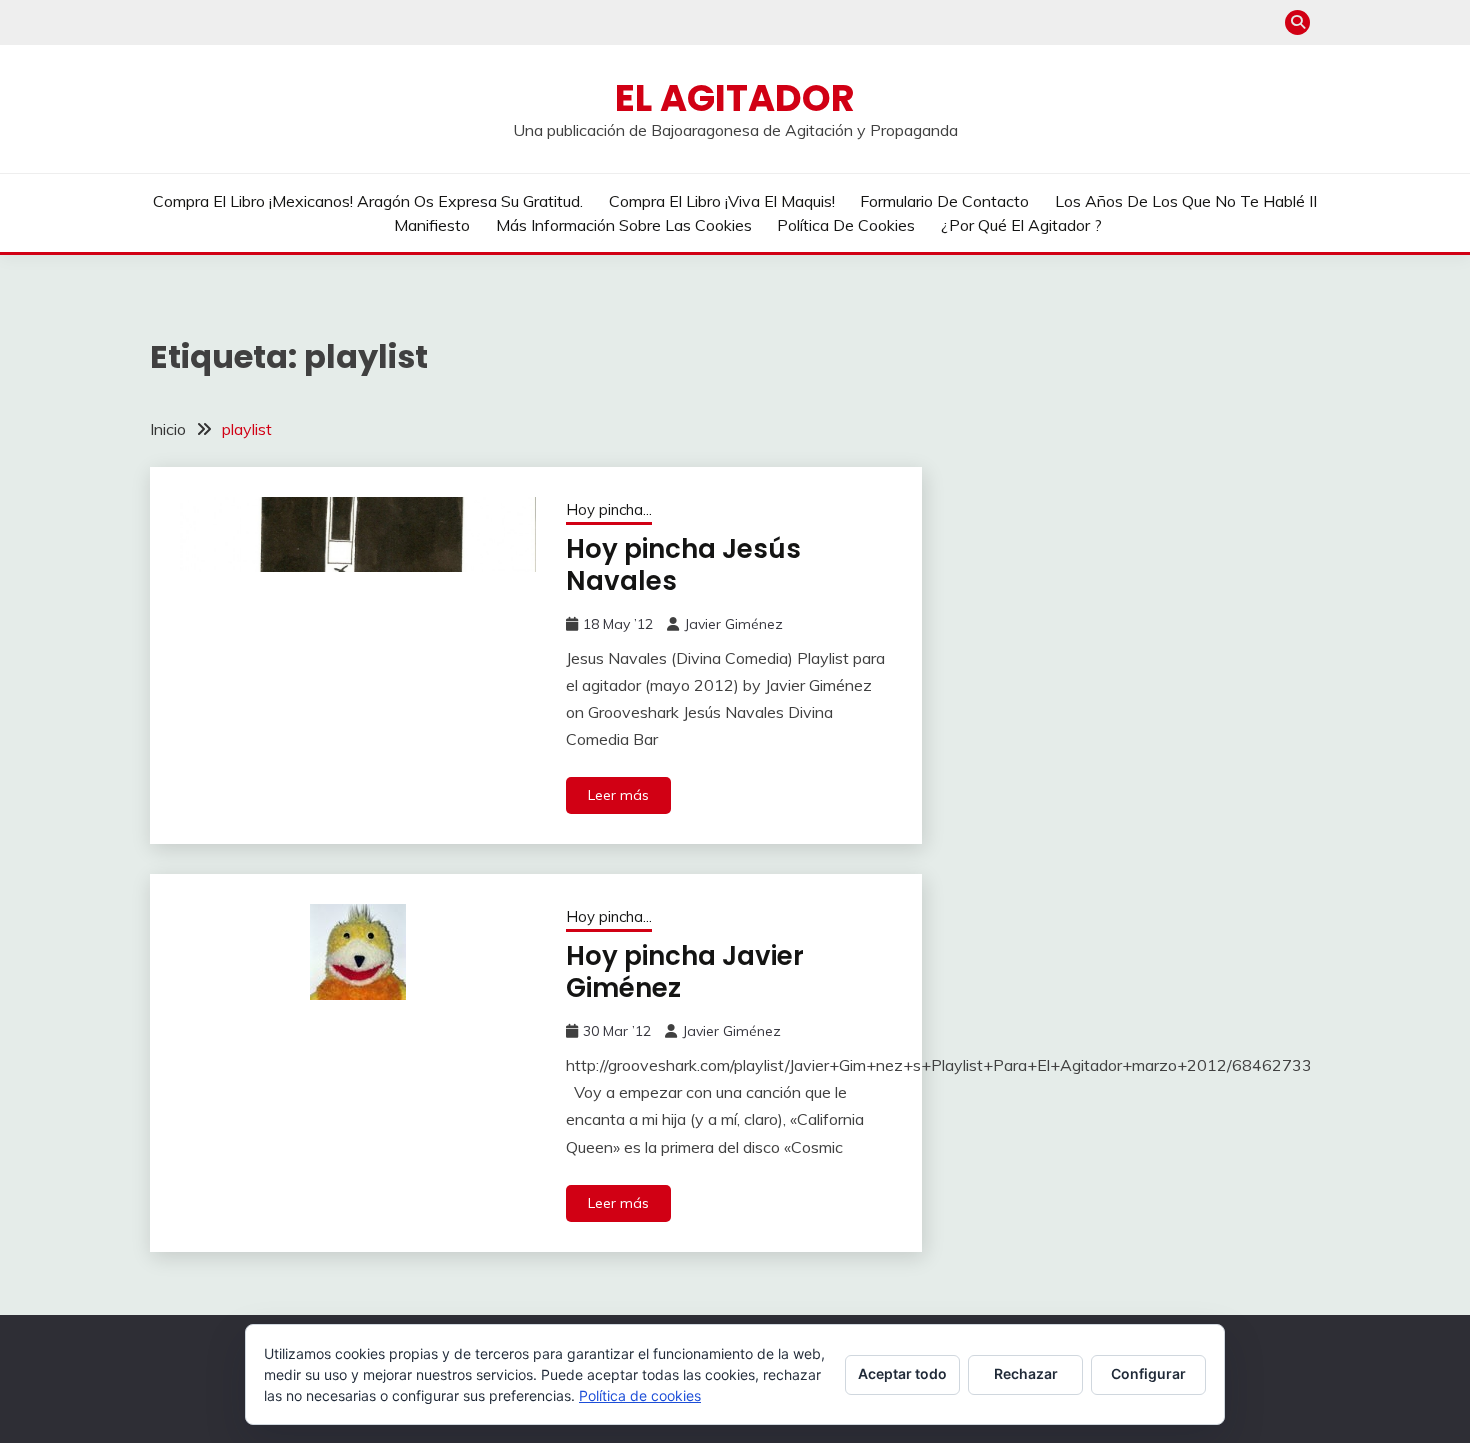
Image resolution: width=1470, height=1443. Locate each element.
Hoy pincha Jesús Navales (683, 565)
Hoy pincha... (609, 509)
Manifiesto (432, 225)
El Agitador (735, 98)
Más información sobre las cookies (624, 225)
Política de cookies (846, 225)
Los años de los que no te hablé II (1186, 201)
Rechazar (1026, 1373)
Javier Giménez (733, 624)
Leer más (618, 795)
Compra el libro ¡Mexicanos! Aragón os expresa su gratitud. (368, 201)
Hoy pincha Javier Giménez (685, 972)
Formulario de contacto (944, 201)
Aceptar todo (902, 1373)
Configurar (1148, 1373)
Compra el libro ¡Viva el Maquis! (722, 201)
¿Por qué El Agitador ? (1021, 225)
